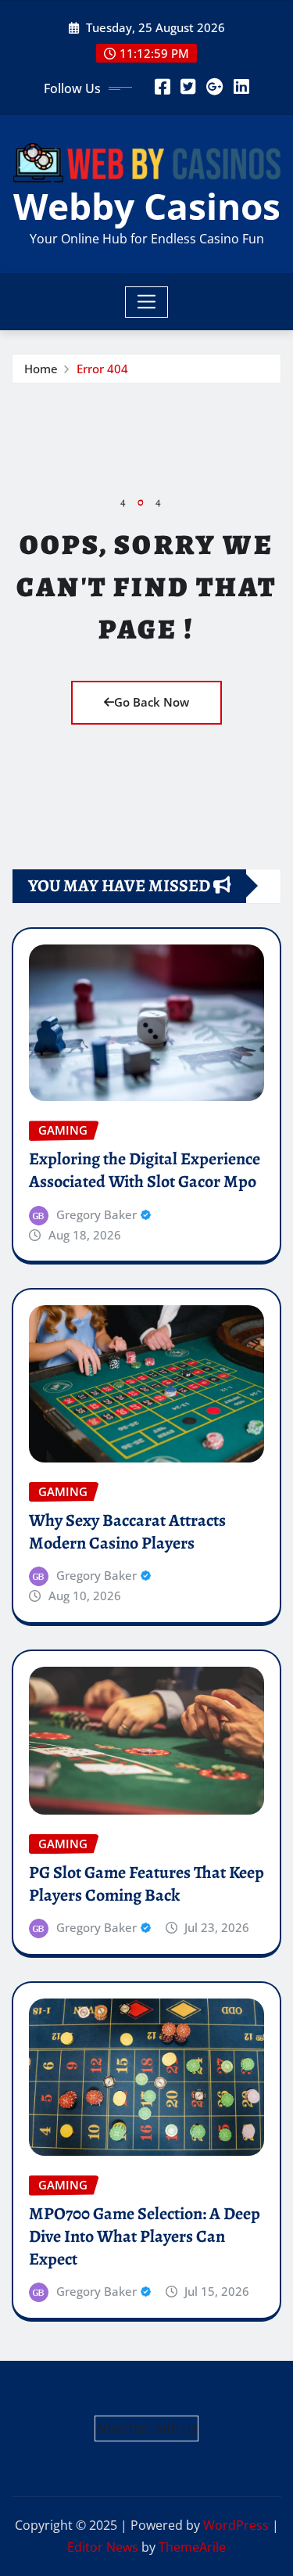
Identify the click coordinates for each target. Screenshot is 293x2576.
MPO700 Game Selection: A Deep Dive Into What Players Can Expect (145, 2236)
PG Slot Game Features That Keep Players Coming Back (146, 1884)
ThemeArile (192, 2547)
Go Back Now (152, 702)
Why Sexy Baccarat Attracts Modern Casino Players (127, 1532)
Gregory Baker (96, 1214)
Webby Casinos (147, 206)
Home (41, 369)
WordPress (236, 2525)
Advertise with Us (146, 2428)
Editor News (103, 2547)
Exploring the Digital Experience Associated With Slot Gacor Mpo (145, 1170)
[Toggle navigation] (146, 302)
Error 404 (102, 369)
